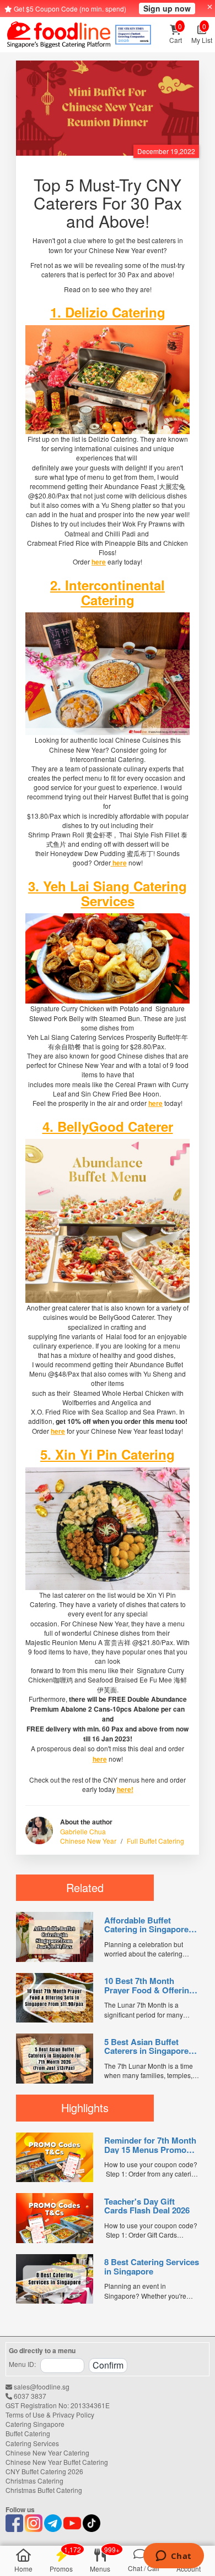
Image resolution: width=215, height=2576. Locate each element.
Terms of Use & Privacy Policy (50, 2415)
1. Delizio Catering (108, 312)
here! (125, 1789)
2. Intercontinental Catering (108, 592)
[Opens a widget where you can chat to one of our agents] (173, 2557)
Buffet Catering (28, 2433)
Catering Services (32, 2443)
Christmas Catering (34, 2481)
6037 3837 (29, 2396)
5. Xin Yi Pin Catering (108, 1454)
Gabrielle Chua (83, 1831)
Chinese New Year (88, 1841)
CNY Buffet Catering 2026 (44, 2471)
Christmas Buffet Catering (44, 2490)
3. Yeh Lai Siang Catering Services (108, 893)
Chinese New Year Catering (47, 2452)
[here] (108, 379)
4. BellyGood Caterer (108, 1126)
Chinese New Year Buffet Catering (57, 2462)
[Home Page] (59, 35)
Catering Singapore (35, 2424)
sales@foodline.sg (41, 2386)
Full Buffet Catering (155, 1841)
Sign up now (167, 8)
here (99, 562)
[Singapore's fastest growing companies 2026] (133, 35)
